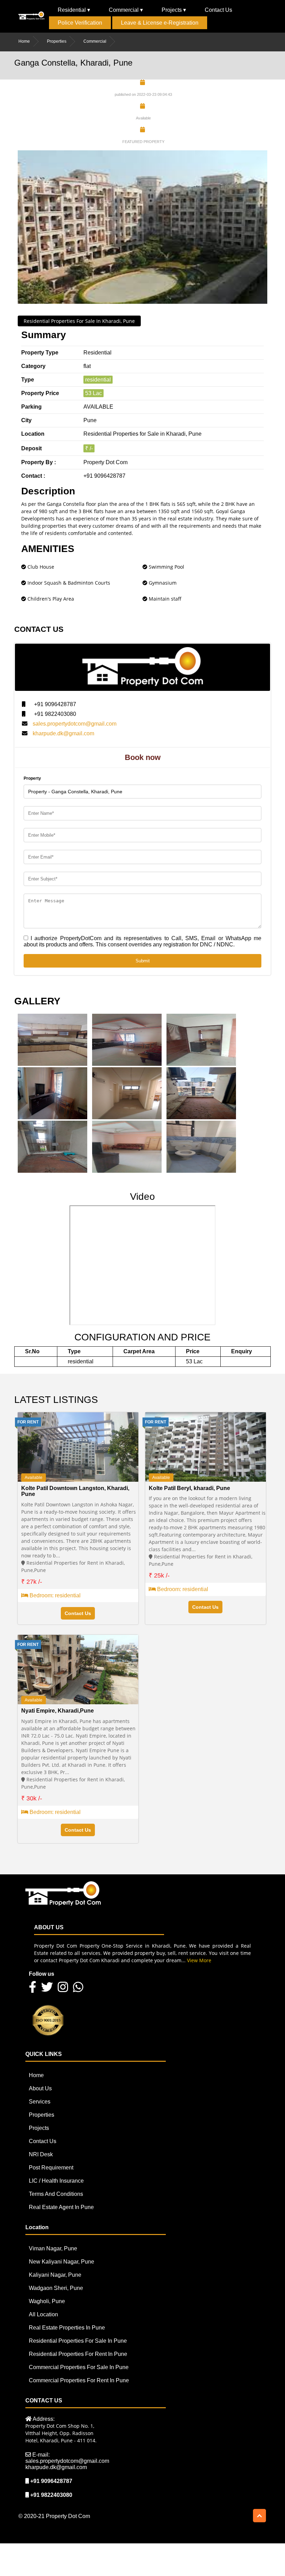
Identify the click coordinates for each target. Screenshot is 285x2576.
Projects (39, 2128)
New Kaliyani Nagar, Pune (62, 2262)
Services (40, 2102)
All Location (43, 2314)
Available (34, 1478)
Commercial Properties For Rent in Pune (79, 2380)
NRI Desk (41, 2154)
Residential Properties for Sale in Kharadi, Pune (79, 321)
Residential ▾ (74, 10)
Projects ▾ (174, 10)
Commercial (95, 41)
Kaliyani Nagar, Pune (55, 2275)
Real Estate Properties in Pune (67, 2328)
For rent (28, 1422)
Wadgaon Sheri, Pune (56, 2288)
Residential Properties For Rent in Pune (78, 2354)
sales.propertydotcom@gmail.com (75, 724)
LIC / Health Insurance (56, 2181)
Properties (57, 41)
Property (32, 778)
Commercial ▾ (126, 10)
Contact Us (218, 10)
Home (24, 41)
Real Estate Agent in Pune (61, 2207)
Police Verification (80, 23)
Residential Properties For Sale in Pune (78, 2341)
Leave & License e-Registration (160, 23)
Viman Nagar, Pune (53, 2248)
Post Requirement (51, 2168)
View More (199, 1960)
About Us (40, 2088)
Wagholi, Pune (47, 2301)
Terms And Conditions (56, 2194)
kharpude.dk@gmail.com (63, 733)
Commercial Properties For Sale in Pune (79, 2367)
